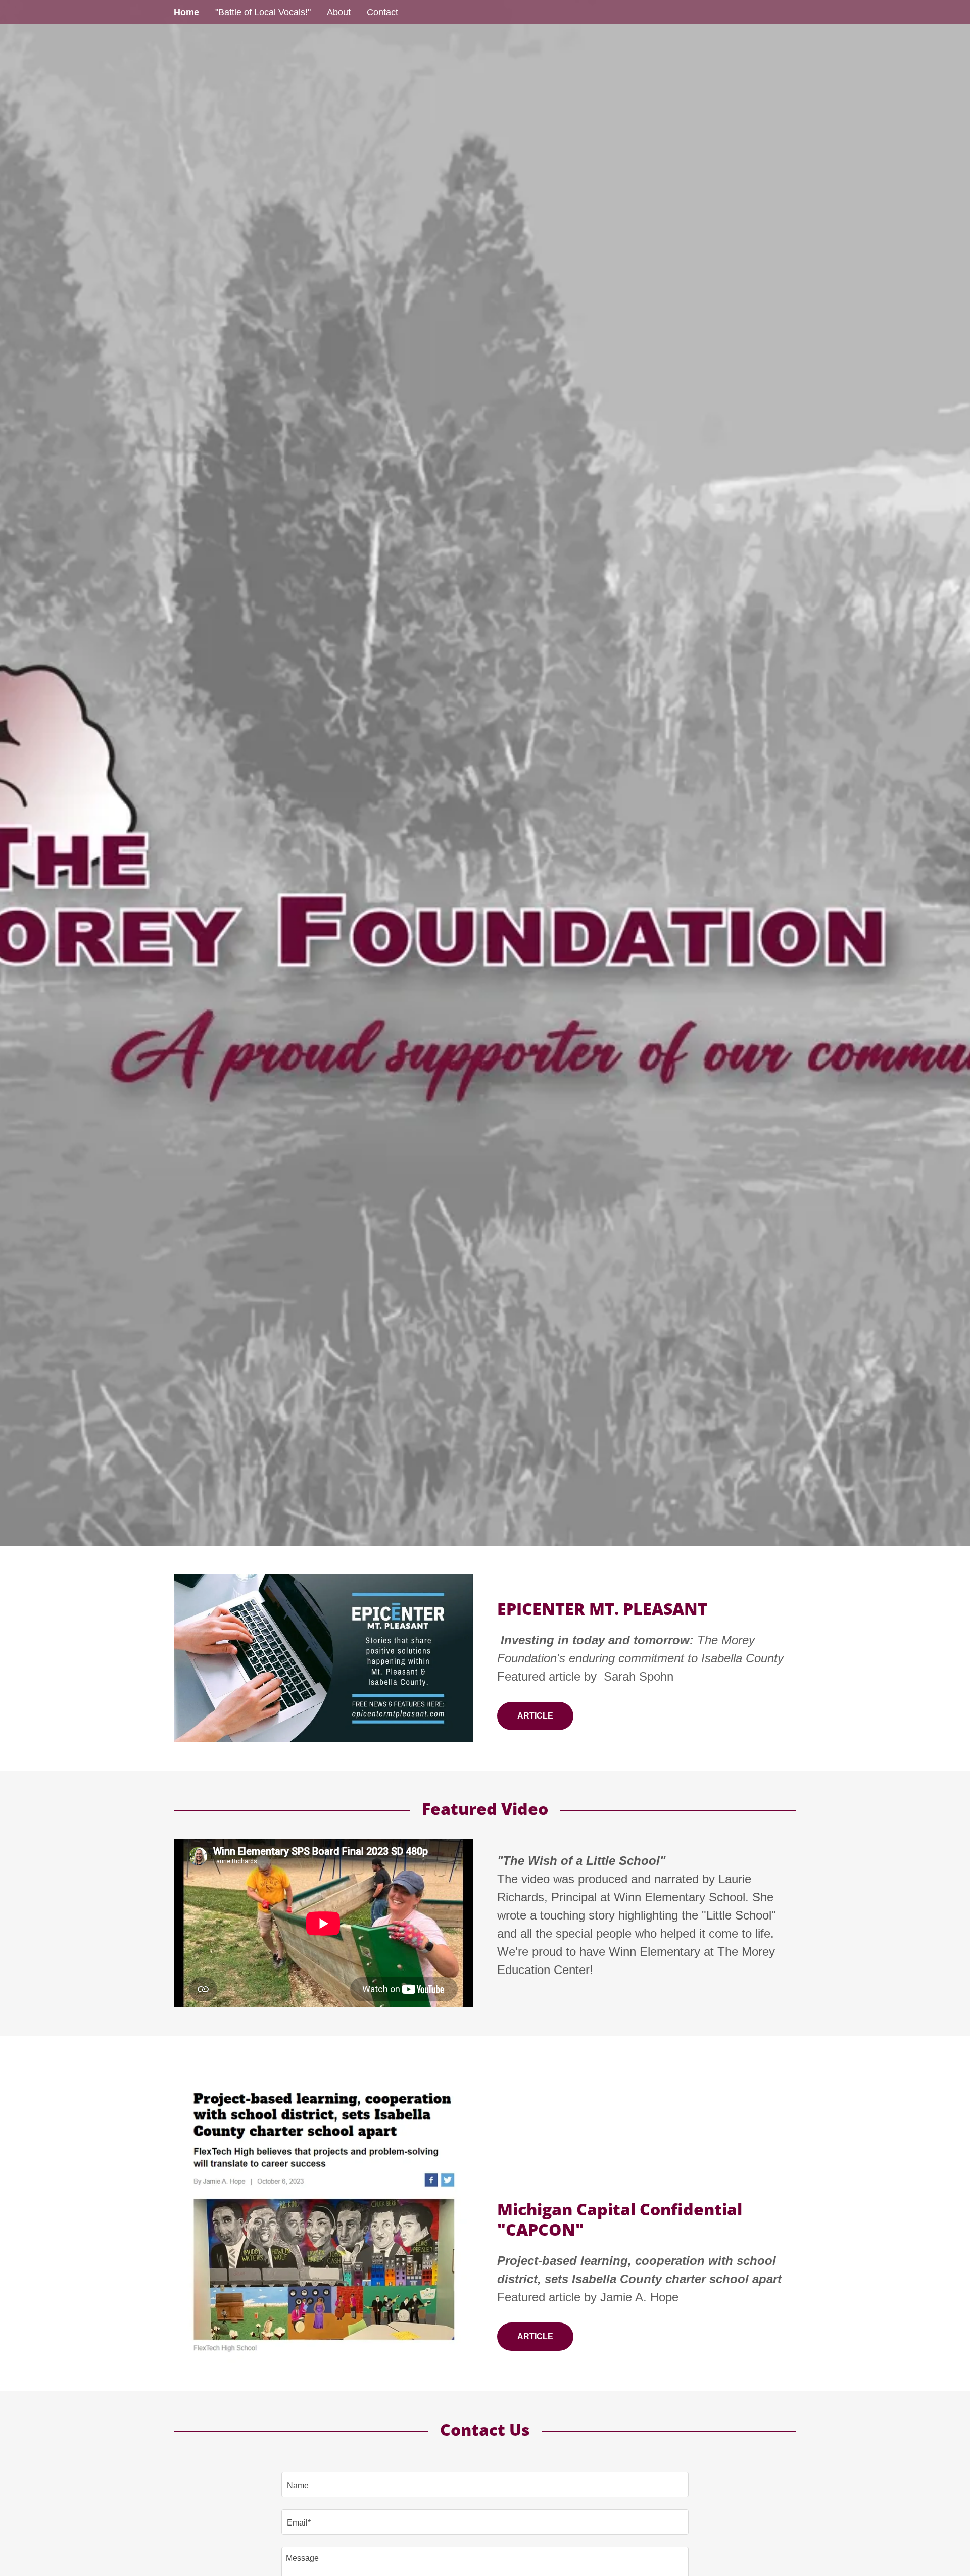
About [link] (339, 12)
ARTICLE (535, 1716)
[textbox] (485, 2485)
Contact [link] (382, 12)
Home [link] (186, 12)
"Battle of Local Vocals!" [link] (263, 12)
